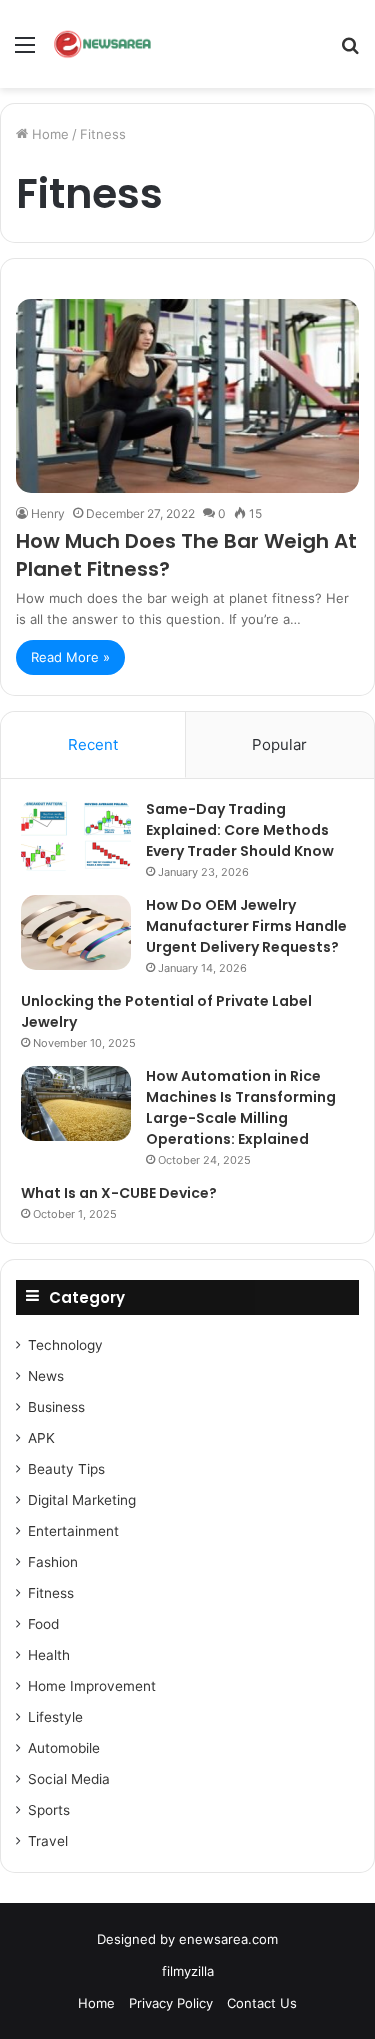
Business (56, 1407)
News (46, 1376)
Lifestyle (55, 1717)
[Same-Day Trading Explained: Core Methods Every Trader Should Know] (76, 836)
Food (43, 1624)
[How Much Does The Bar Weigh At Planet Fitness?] (187, 395)
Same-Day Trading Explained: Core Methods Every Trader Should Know (240, 830)
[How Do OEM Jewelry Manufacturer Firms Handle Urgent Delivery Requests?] (76, 932)
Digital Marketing (82, 1500)
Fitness (51, 1593)
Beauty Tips (66, 1469)
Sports (49, 1810)
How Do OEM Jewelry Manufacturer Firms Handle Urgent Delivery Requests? (246, 926)
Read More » (70, 657)
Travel (48, 1841)
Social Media (69, 1779)
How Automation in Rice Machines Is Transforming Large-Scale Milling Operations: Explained (241, 1107)
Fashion (53, 1562)
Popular (279, 744)
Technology (65, 1345)
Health (49, 1655)
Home (48, 134)
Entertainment (73, 1531)
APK (41, 1438)
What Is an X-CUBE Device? (119, 1193)
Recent (93, 744)
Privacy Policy (171, 2003)
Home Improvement (92, 1686)
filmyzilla (188, 1971)
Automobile (64, 1748)
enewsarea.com (228, 1939)
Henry (48, 513)
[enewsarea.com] (103, 44)
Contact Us (262, 2003)
